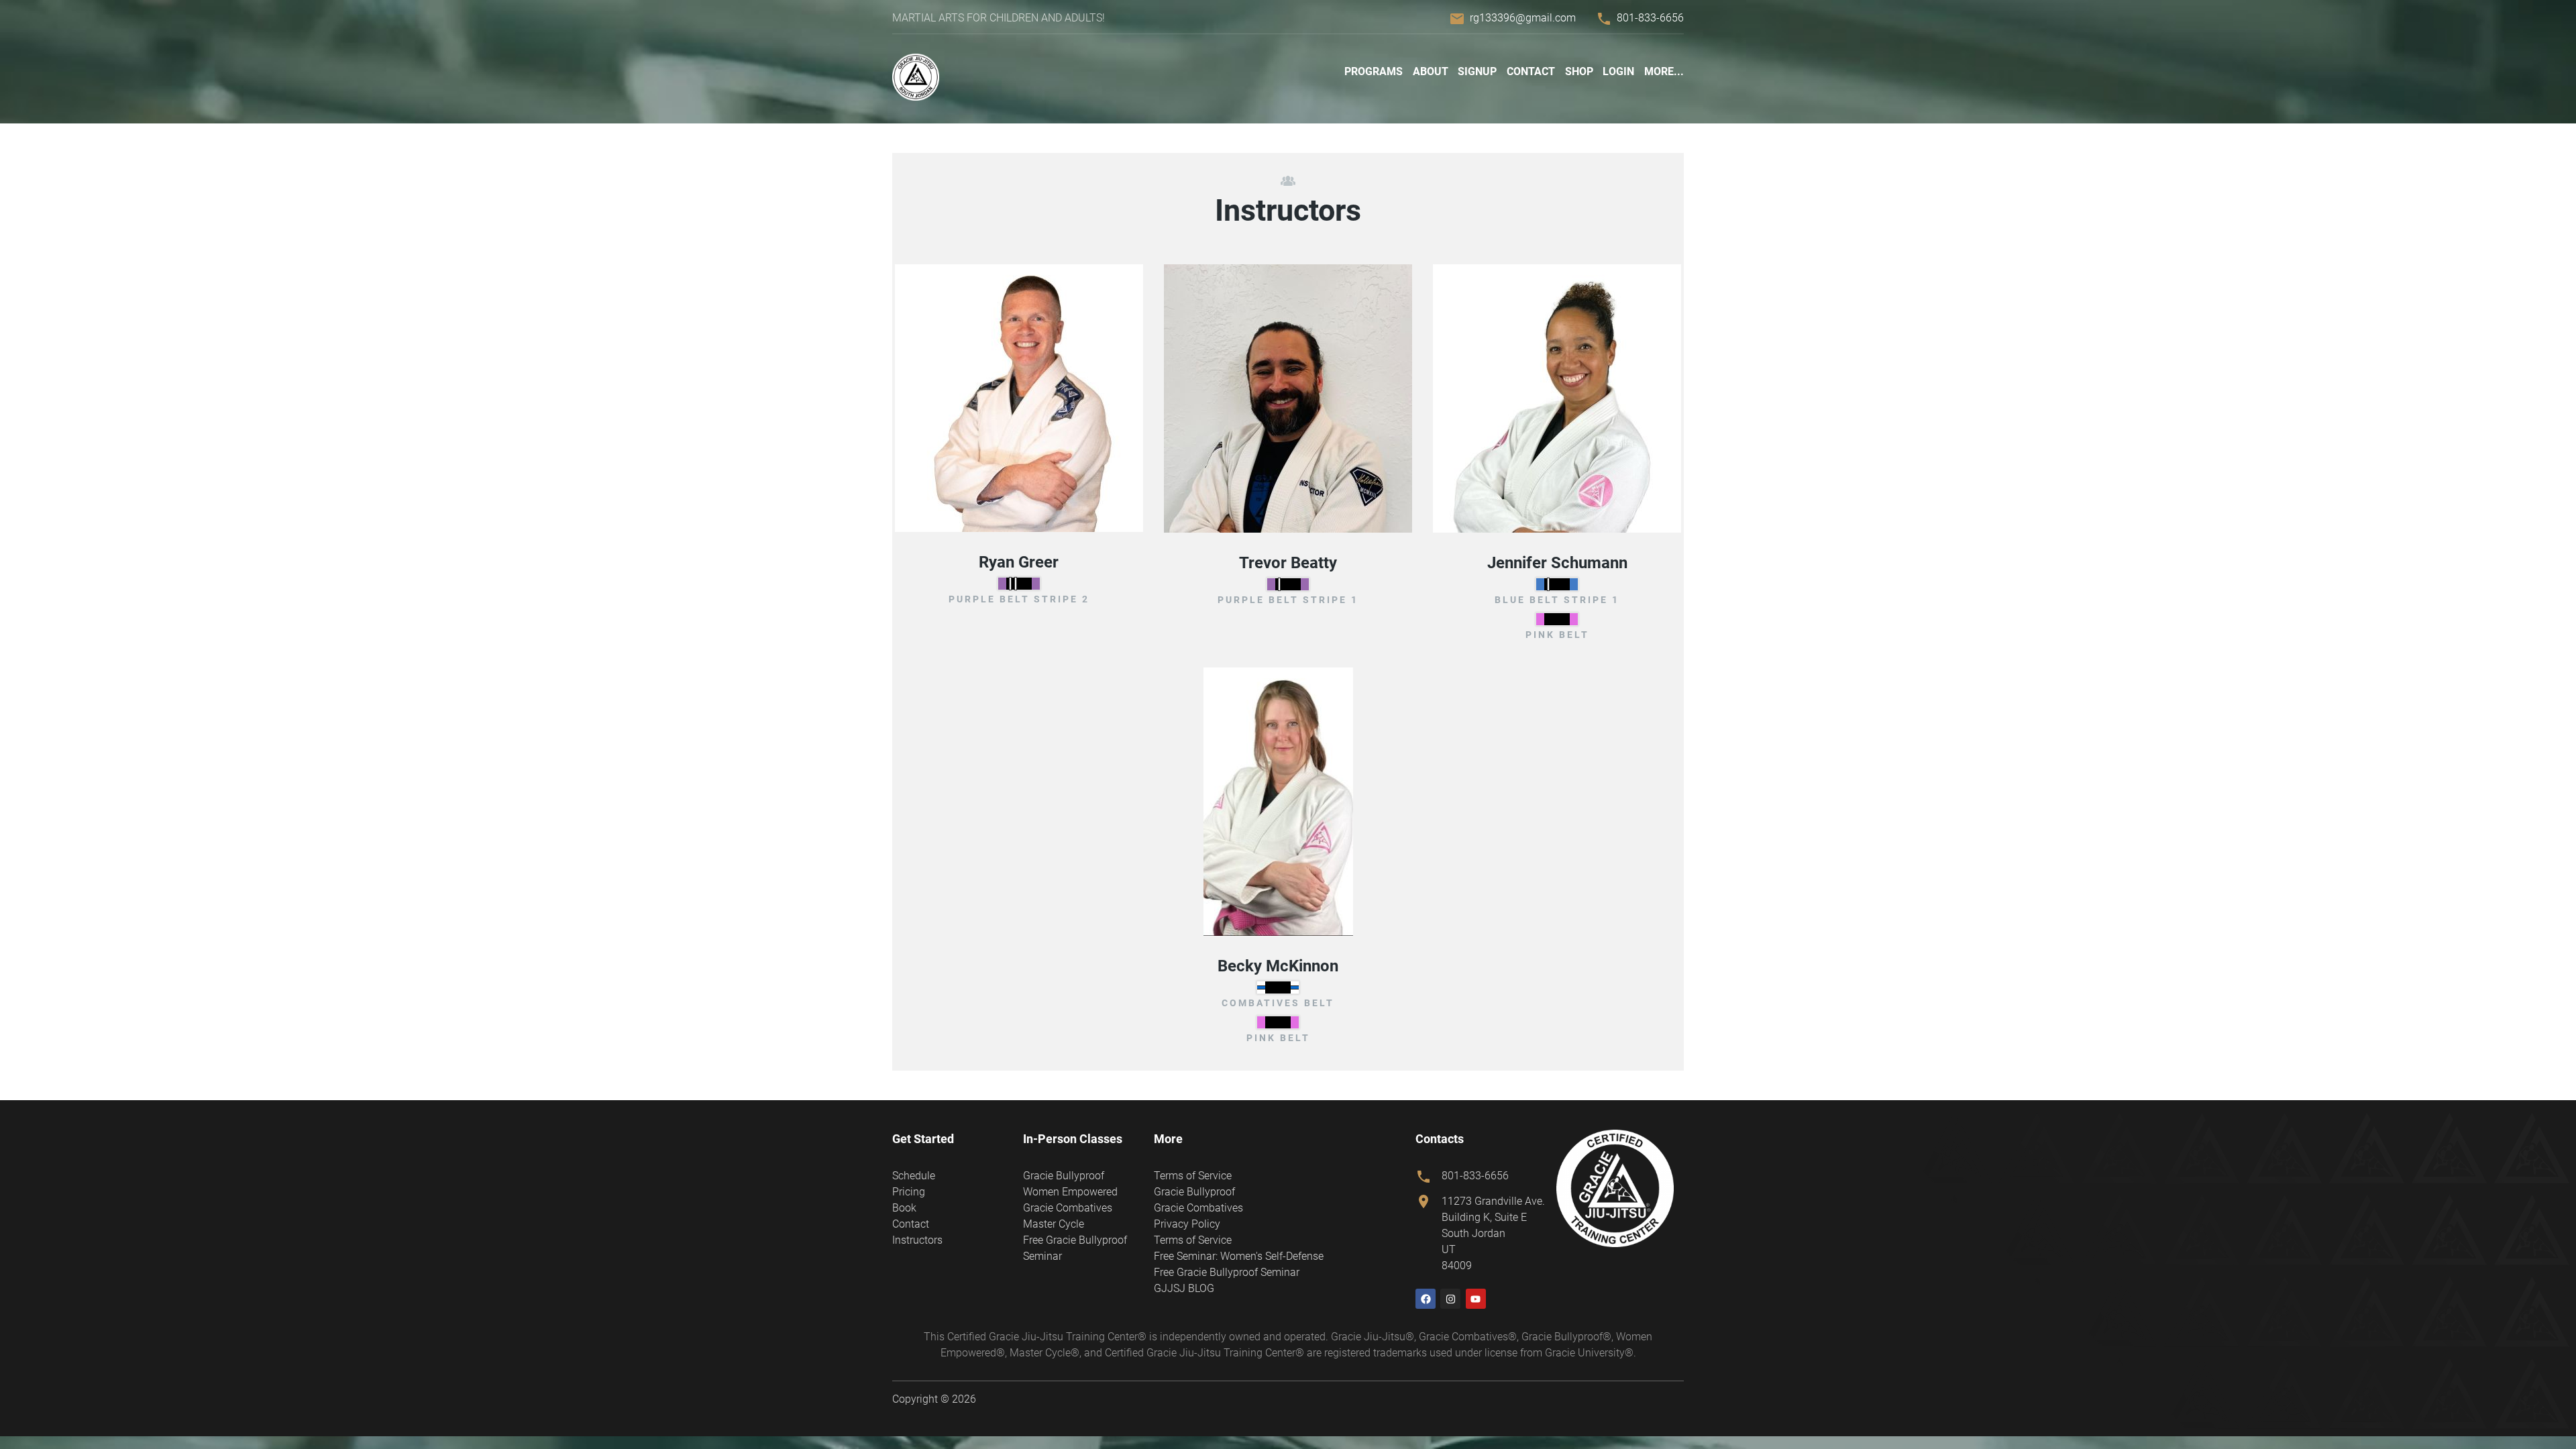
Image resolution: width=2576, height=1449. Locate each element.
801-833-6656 (1650, 18)
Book (904, 1208)
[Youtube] (1476, 1299)
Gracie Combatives (1068, 1208)
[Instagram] (1450, 1299)
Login (1618, 71)
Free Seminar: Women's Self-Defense (1239, 1256)
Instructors (917, 1240)
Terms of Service (1193, 1176)
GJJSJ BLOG (1184, 1288)
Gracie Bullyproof (1064, 1176)
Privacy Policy (1187, 1224)
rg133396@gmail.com (1523, 18)
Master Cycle (1054, 1224)
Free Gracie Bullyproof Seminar (1227, 1272)
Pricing (909, 1192)
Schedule (914, 1176)
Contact (1531, 71)
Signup (1477, 71)
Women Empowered (1070, 1192)
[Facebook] (1426, 1299)
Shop (1579, 71)
